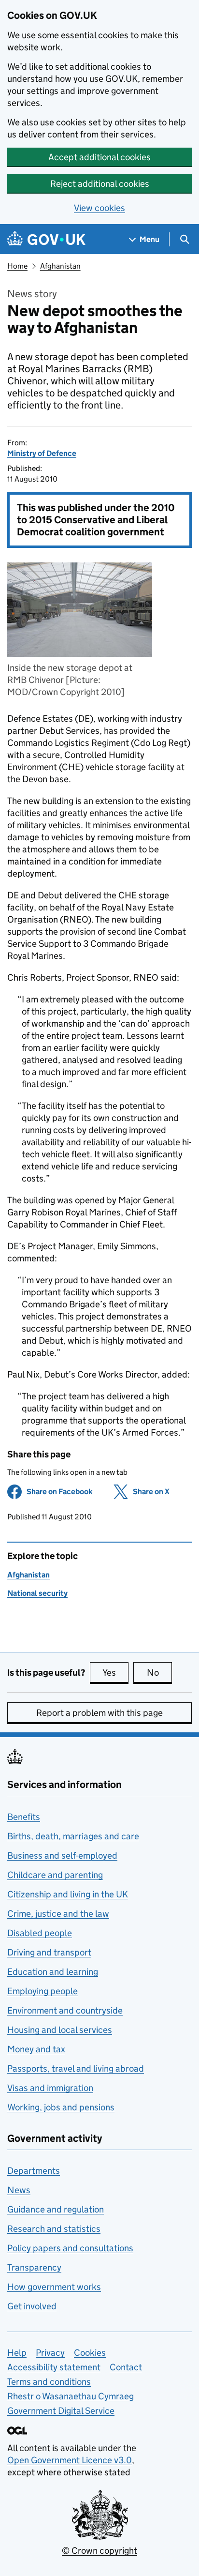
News (19, 2190)
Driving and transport (49, 1952)
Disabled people (40, 1933)
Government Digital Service (61, 2411)
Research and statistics (54, 2229)
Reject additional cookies (100, 184)
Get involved (32, 2306)
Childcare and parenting (55, 1875)
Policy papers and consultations (70, 2248)
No (159, 1673)
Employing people (43, 1991)
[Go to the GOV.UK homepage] (46, 239)
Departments (34, 2171)
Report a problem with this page (99, 1713)
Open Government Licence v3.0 (70, 2460)
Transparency (34, 2267)
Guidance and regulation (56, 2209)
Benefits (24, 1817)
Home (17, 266)
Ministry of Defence (42, 453)
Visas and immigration (50, 2088)
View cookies (99, 208)
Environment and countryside (65, 2010)
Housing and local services (60, 2030)
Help (17, 2353)
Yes (115, 1673)
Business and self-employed (62, 1856)
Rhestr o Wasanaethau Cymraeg (71, 2396)
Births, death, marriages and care (73, 1836)
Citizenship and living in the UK (68, 1894)
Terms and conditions (49, 2382)
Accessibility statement (54, 2367)
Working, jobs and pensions (61, 2107)
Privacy (50, 2353)
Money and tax (36, 2049)
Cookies (90, 2353)
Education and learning (53, 1972)
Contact (126, 2367)
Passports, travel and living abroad (76, 2068)
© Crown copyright (99, 2551)
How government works (54, 2287)
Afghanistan (60, 266)
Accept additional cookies (99, 157)
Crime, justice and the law (58, 1914)
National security (37, 1593)
